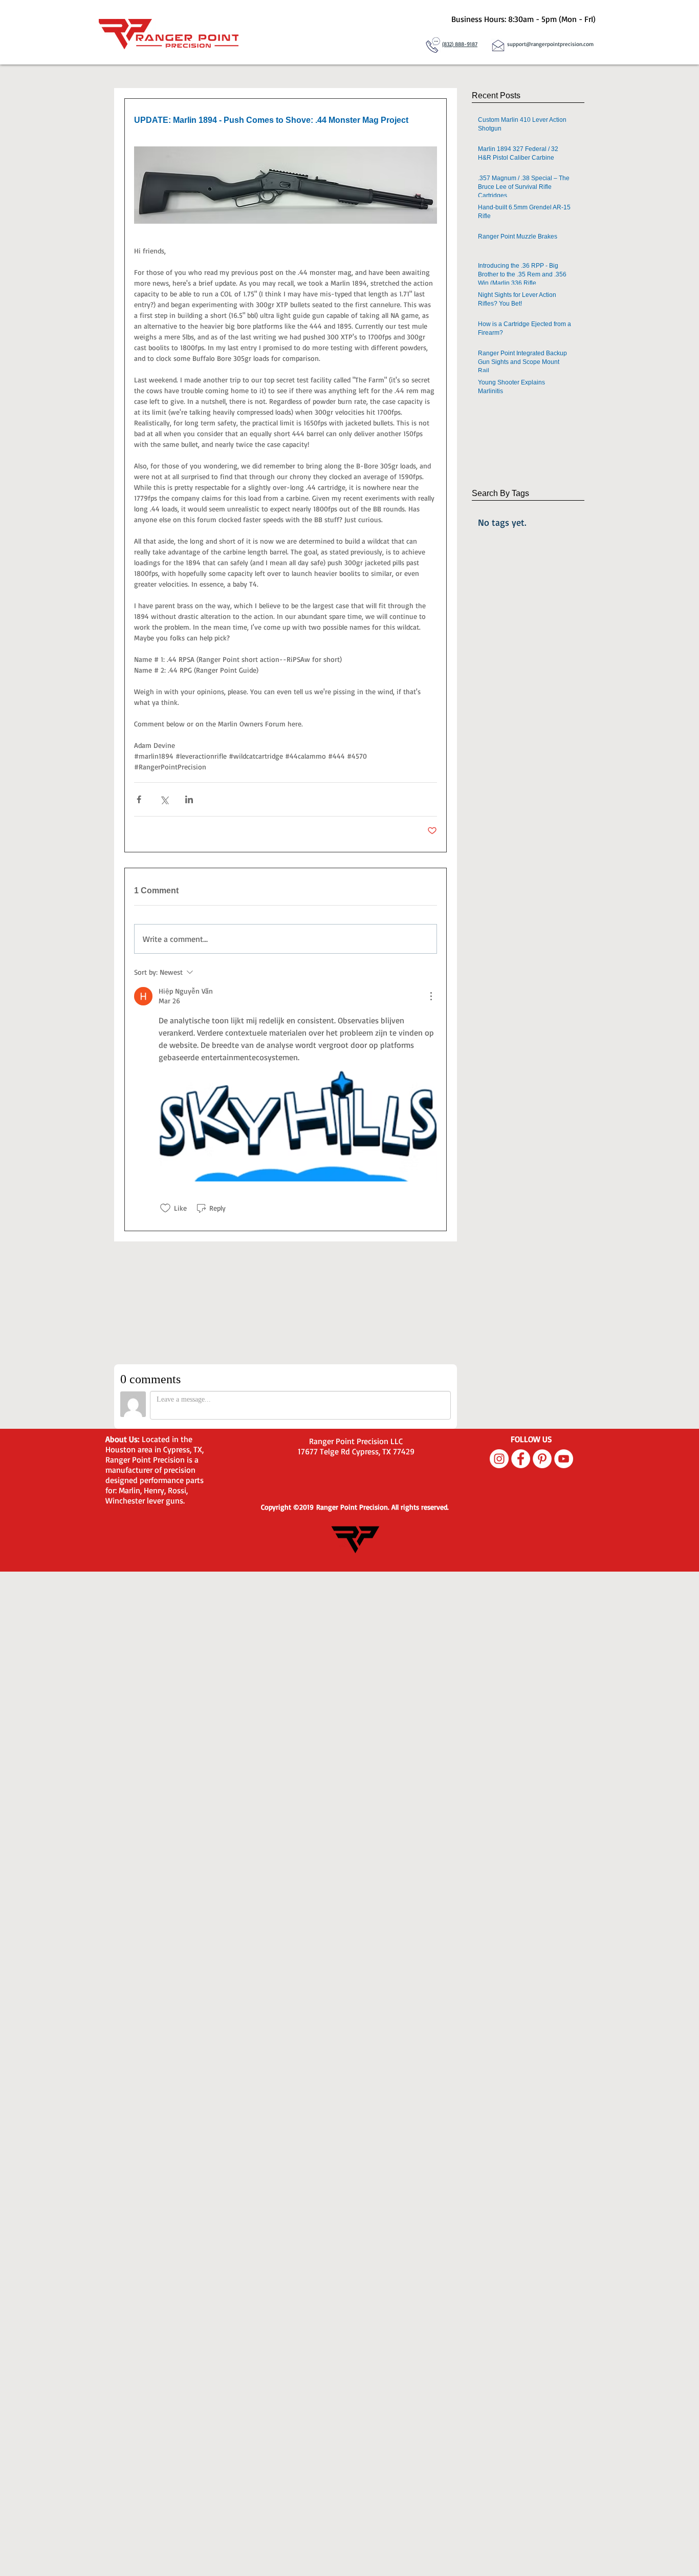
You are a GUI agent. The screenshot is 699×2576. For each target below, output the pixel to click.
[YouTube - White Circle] (564, 1459)
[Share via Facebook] (139, 799)
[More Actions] (431, 996)
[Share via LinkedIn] (189, 799)
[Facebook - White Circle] (521, 1459)
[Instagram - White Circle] (499, 1459)
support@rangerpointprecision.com (550, 44)
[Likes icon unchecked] (165, 1208)
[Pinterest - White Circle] (542, 1459)
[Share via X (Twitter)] (164, 799)
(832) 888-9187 (460, 44)
